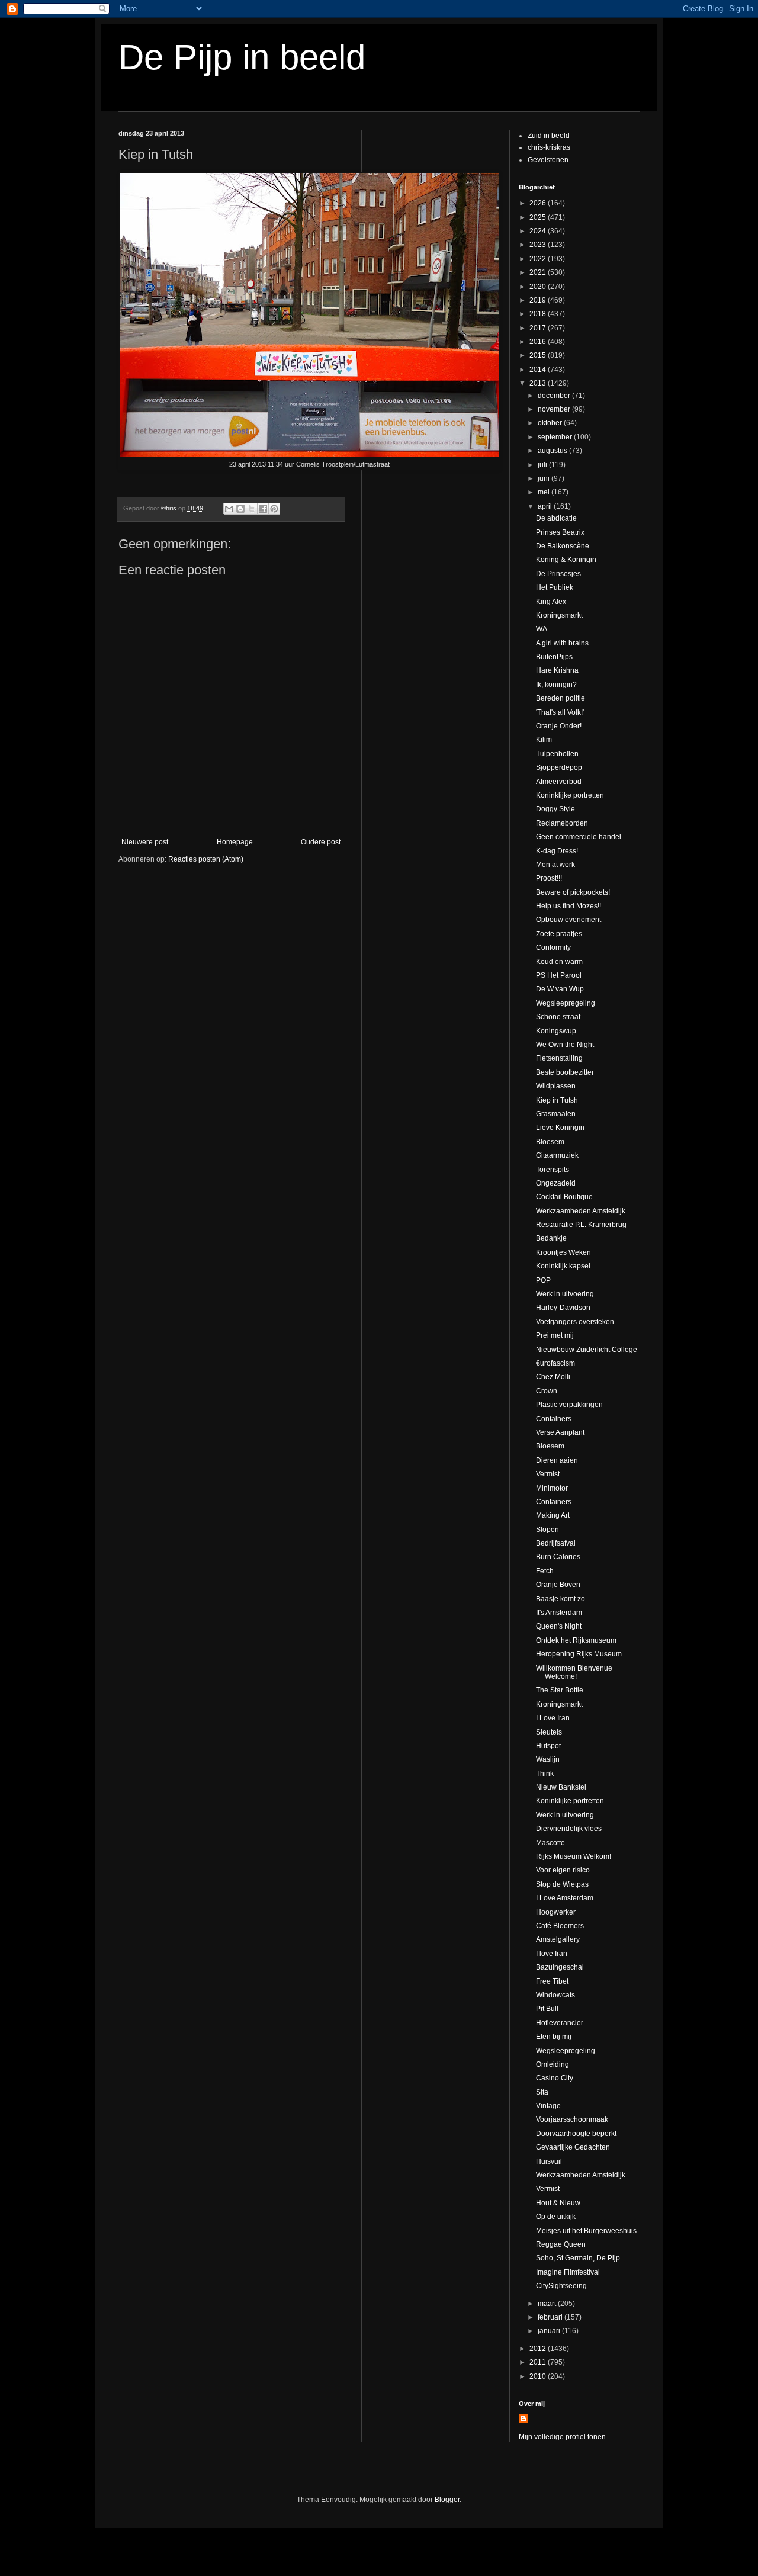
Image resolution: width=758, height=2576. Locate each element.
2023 (539, 245)
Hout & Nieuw (558, 2203)
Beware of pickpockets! (573, 892)
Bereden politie (561, 698)
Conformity (553, 947)
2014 (539, 370)
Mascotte (550, 1843)
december (555, 396)
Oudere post (321, 842)
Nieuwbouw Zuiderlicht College (587, 1350)
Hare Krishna (557, 670)
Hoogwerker (556, 1912)
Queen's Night (559, 1626)
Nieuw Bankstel (561, 1787)
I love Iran (552, 1954)
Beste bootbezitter (565, 1072)
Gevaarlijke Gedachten (573, 2147)
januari (550, 2331)
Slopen (547, 1530)
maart (548, 2304)
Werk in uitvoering (565, 1294)
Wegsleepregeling (566, 1003)
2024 (539, 231)
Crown (547, 1391)
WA (542, 629)
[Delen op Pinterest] (274, 509)
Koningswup (556, 1031)
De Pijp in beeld (242, 57)
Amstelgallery (558, 1939)
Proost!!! (549, 878)
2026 (539, 203)
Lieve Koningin (560, 1128)
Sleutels (549, 1732)
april (546, 506)
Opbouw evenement (568, 920)
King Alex (551, 602)
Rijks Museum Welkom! (574, 1856)
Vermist (548, 1474)
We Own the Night (565, 1045)
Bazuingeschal (560, 1967)
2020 (539, 287)
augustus (553, 451)
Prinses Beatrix (560, 532)
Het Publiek (555, 587)
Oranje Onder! (559, 726)
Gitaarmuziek (557, 1155)
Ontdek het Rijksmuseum (576, 1640)
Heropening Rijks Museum (579, 1654)
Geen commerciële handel (579, 837)
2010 (539, 2376)
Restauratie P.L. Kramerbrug (581, 1225)
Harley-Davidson (563, 1308)
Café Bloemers (560, 1926)
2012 (539, 2349)
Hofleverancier (560, 2023)
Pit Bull (547, 2009)
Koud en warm (559, 962)
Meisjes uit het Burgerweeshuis (586, 2231)
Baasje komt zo (561, 1599)
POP (543, 1280)
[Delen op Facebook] (263, 509)
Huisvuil (549, 2161)
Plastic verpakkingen (569, 1405)
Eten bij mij (554, 2037)
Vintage (548, 2106)
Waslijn (548, 1759)
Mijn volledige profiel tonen (562, 2437)
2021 (539, 272)
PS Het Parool (559, 975)
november (555, 409)
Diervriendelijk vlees (569, 1829)
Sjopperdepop (559, 767)
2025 (539, 217)
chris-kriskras (549, 147)
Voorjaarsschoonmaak (572, 2119)
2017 (539, 328)
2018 (539, 314)
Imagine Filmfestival (568, 2272)
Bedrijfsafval (556, 1543)
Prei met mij (555, 1335)
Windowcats (555, 1995)
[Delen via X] (252, 509)
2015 (539, 355)
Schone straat (558, 1017)
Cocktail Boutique (564, 1197)
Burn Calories (558, 1557)
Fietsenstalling (559, 1058)
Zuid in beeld (549, 136)
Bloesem (550, 1142)
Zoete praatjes (559, 934)
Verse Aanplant (560, 1432)
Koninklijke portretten (570, 795)
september (556, 437)
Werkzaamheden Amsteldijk (581, 1211)
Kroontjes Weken (563, 1252)
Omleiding (553, 2064)
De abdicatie (556, 518)
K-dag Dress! (557, 851)
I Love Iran (553, 1718)
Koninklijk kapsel (563, 1266)
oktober (551, 423)
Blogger (447, 2500)
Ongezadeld (556, 1183)
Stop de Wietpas (562, 1884)
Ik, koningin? (556, 685)
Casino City (555, 2078)
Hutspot (548, 1746)
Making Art (553, 1515)
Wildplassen (556, 1086)
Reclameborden (562, 823)
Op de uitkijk (556, 2217)
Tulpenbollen (557, 754)
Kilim (544, 740)
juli (543, 465)
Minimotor (552, 1488)
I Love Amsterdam (565, 1898)
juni (545, 478)
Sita (542, 2092)
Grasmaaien (556, 1114)
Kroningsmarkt (559, 615)
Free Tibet (552, 1981)
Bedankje (551, 1238)
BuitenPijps (554, 657)
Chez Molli (553, 1377)
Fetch (545, 1571)
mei (545, 492)
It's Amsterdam (559, 1613)
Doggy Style (555, 809)
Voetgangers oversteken (575, 1322)
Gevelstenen (548, 160)
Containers (554, 1419)
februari (551, 2317)
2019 (539, 300)
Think (545, 1774)
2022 (539, 259)
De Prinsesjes (558, 574)
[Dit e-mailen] (229, 509)
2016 (539, 342)
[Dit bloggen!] (240, 509)
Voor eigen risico (563, 1870)
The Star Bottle (560, 1690)
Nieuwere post (145, 842)
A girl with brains (562, 643)
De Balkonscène (563, 546)
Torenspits (553, 1170)
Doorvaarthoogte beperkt (576, 2134)
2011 (539, 2362)
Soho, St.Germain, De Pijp (578, 2258)
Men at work (555, 865)
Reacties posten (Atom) (206, 859)
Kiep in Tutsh (557, 1100)
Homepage (235, 842)
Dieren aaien (557, 1460)
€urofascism (555, 1363)
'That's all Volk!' (560, 712)
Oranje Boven (558, 1585)
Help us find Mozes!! (568, 906)
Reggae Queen (561, 2244)
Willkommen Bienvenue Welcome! (574, 1672)
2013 (539, 383)
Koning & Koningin (566, 560)
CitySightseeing (561, 2286)
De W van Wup (560, 989)
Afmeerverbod (559, 782)
